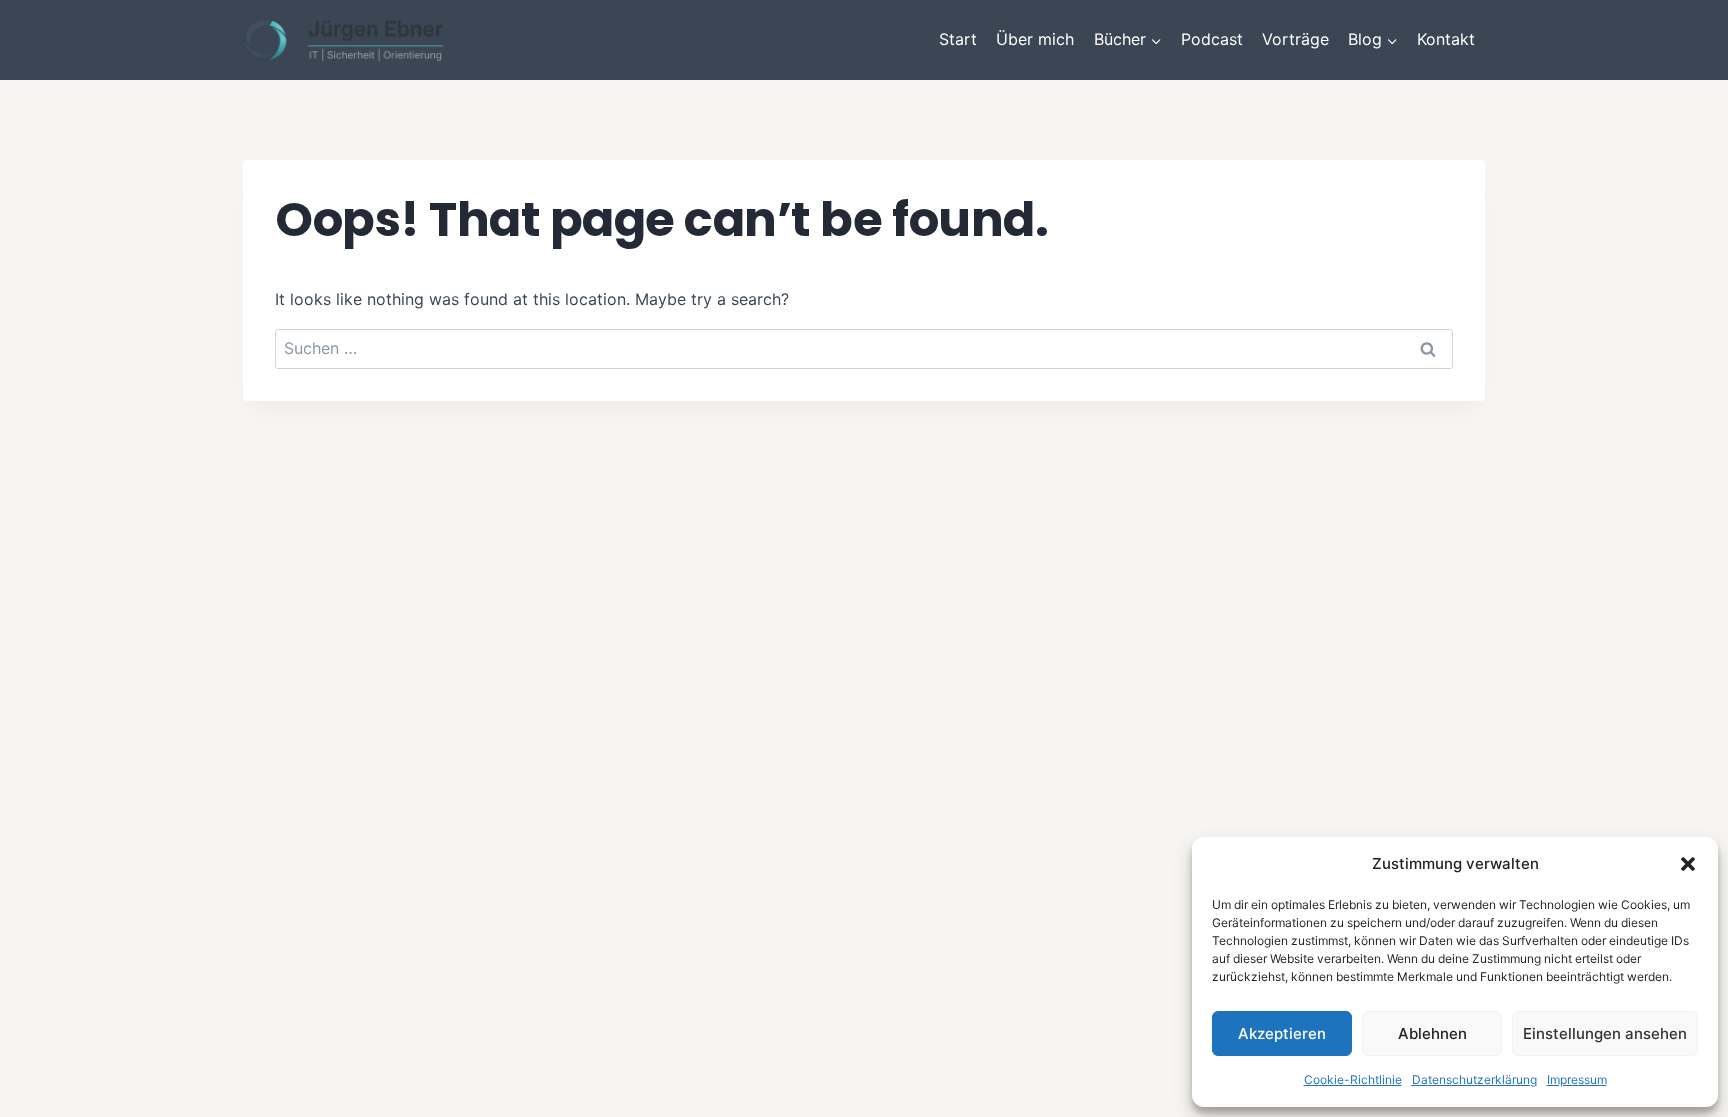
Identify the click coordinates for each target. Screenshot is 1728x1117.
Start (958, 39)
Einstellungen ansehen (1605, 1033)
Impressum (1577, 1079)
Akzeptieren (1282, 1033)
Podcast (1212, 39)
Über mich (1035, 39)
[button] (1688, 864)
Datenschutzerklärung (1474, 1079)
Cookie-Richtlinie (1353, 1079)
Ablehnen (1432, 1033)
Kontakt (1446, 39)
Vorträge (1295, 39)
